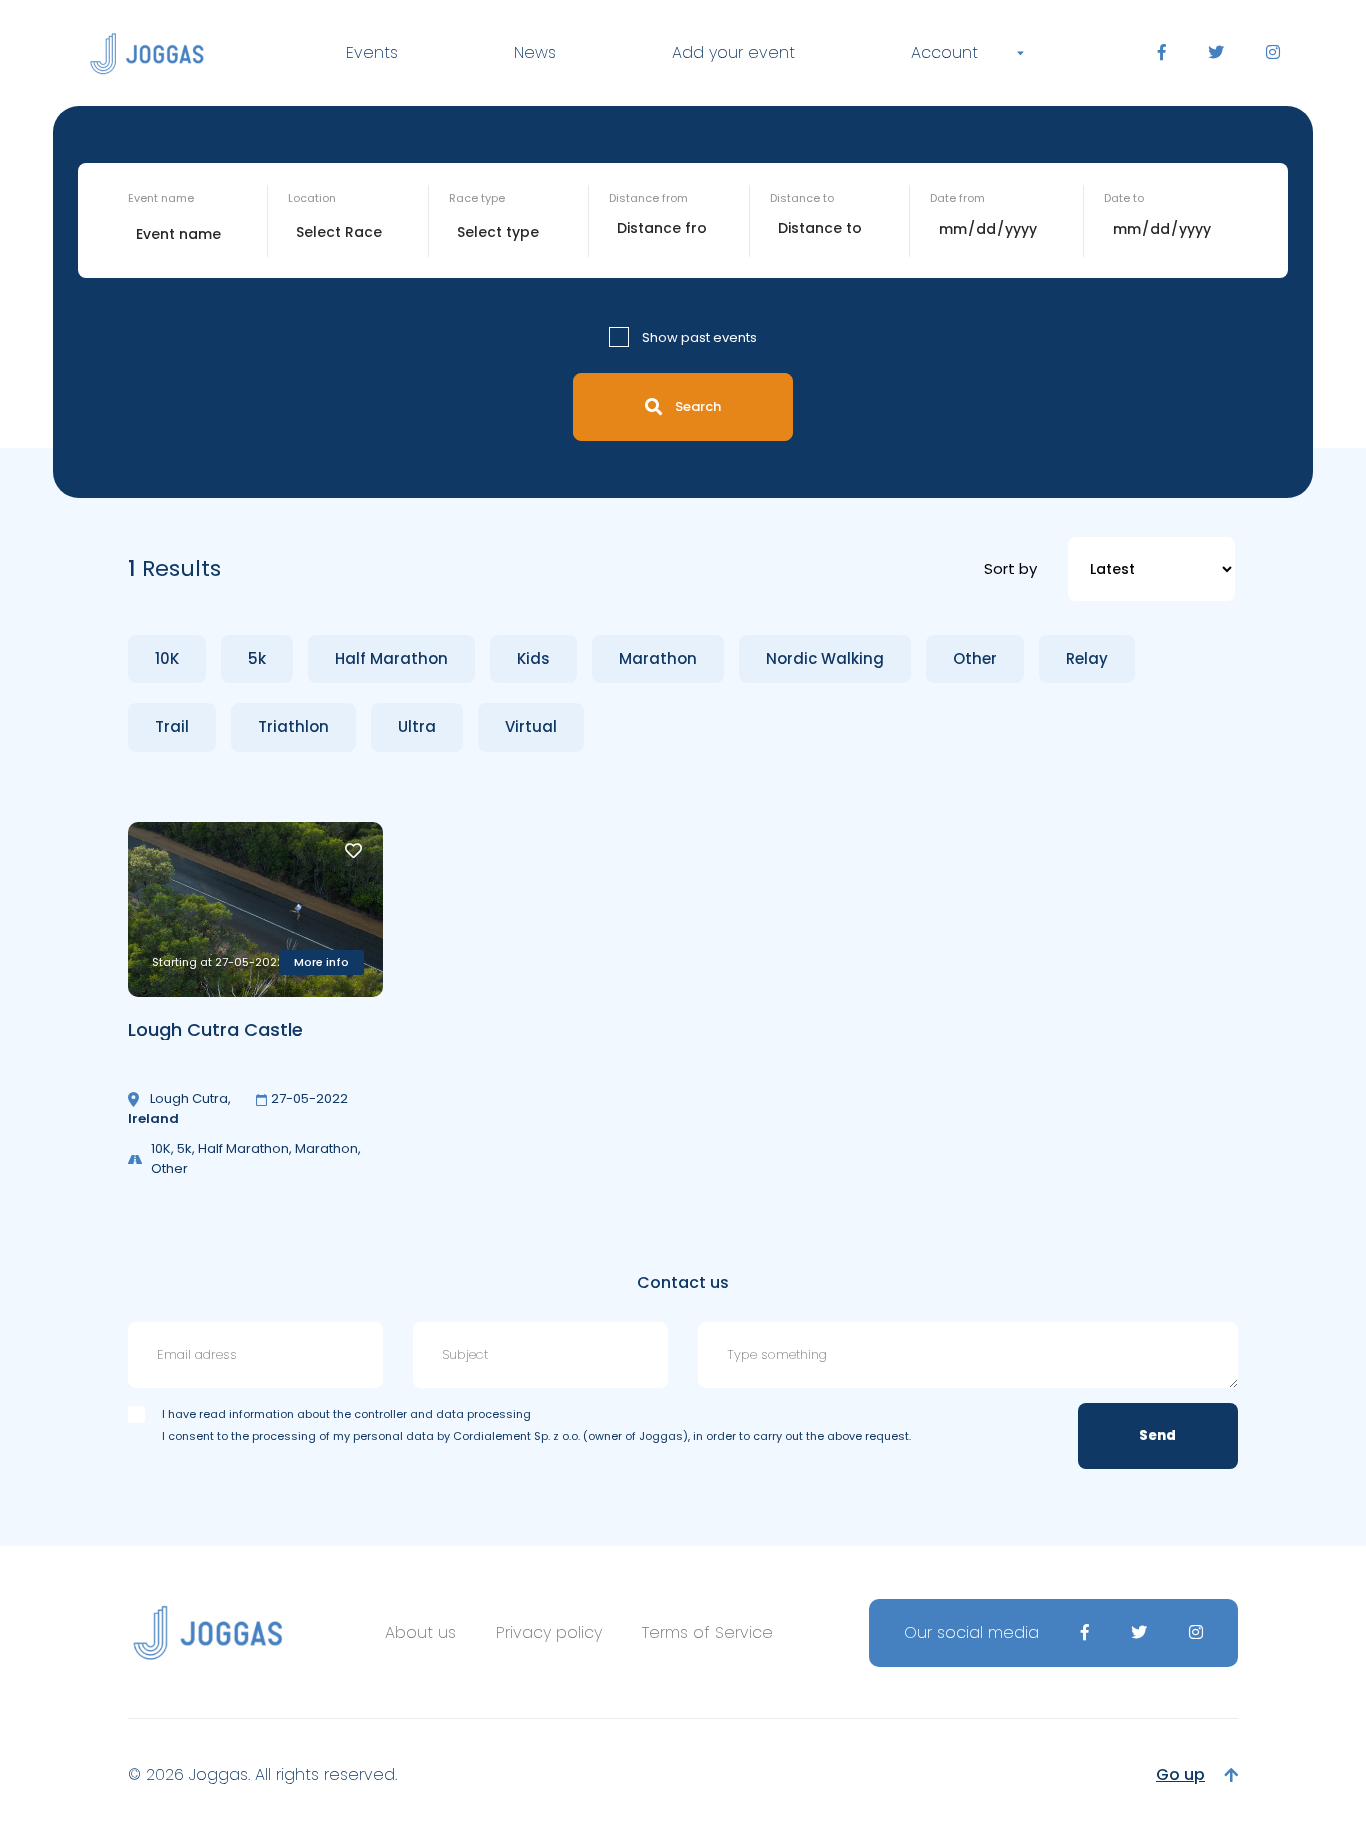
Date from (957, 198)
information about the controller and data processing (380, 1414)
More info (321, 962)
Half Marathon (391, 658)
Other (975, 658)
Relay (1087, 658)
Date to (1124, 198)
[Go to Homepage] (147, 53)
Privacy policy (549, 1632)
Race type (477, 198)
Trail (172, 726)
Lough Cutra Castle (215, 1029)
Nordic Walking (825, 658)
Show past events (699, 337)
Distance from (648, 198)
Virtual (531, 726)
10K (167, 658)
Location (312, 198)
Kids (533, 658)
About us (420, 1632)
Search (698, 406)
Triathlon (293, 726)
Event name (161, 198)
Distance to (802, 198)
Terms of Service (707, 1632)
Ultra (417, 726)
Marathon (658, 658)
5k (257, 658)
